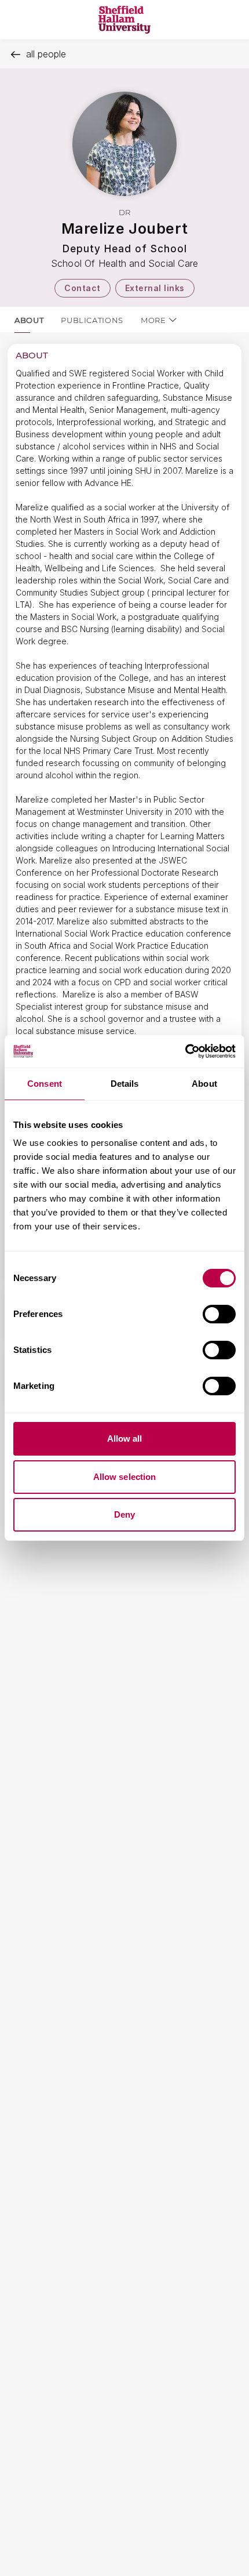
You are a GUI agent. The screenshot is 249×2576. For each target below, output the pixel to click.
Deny (124, 1514)
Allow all (125, 1438)
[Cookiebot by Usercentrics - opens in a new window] (185, 1051)
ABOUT (29, 320)
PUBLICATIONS (92, 320)
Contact (83, 288)
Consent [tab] (45, 1084)
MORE (153, 320)
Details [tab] (125, 1084)
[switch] (219, 1314)
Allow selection (125, 1477)
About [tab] (204, 1084)
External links (155, 288)
